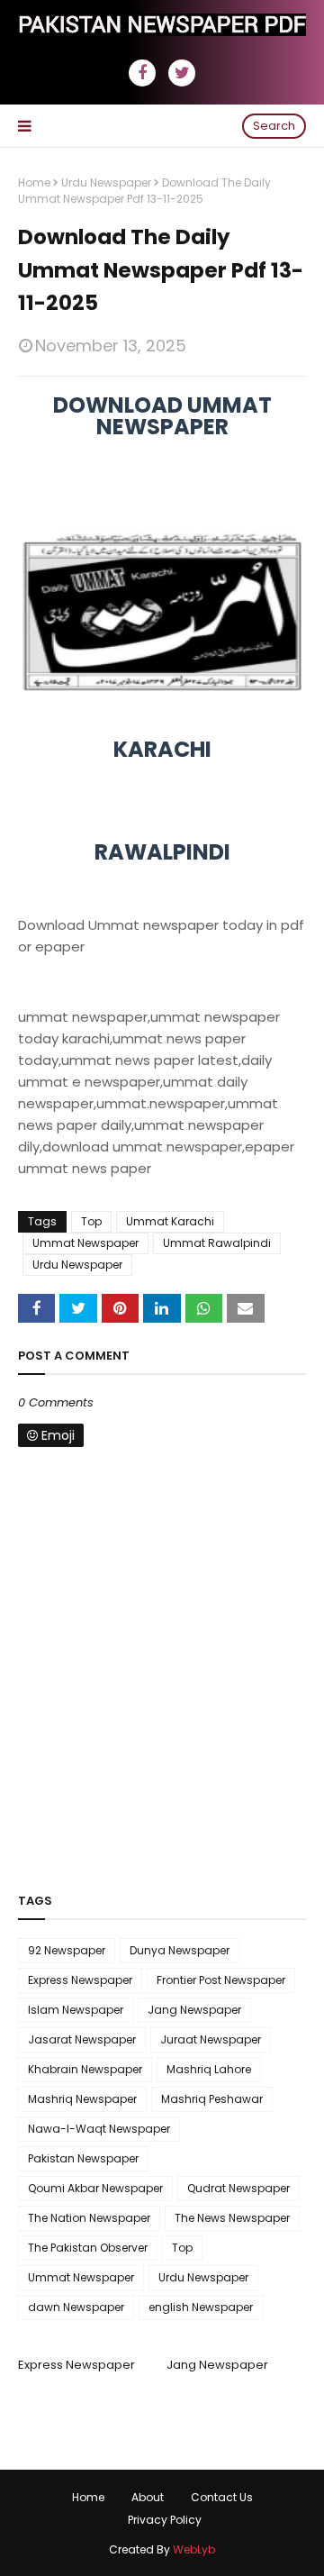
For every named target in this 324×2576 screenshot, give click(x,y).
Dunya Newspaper (180, 1950)
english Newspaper (201, 2307)
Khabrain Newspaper (85, 2069)
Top (91, 1221)
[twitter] (182, 73)
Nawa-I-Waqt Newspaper (99, 2129)
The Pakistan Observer (88, 2248)
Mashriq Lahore (209, 2069)
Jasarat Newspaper (82, 2039)
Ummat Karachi (170, 1221)
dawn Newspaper (76, 2307)
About (148, 2497)
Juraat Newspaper (211, 2039)
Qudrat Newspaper (238, 2188)
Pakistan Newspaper (83, 2158)
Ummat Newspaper (85, 1243)
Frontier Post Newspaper (221, 1980)
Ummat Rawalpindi (217, 1243)
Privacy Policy (165, 2520)
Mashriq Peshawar (212, 2099)
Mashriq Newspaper (82, 2099)
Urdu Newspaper (106, 182)
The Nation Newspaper (89, 2218)
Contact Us (222, 2497)
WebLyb (194, 2549)
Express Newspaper (80, 1980)
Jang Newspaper (194, 2010)
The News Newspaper (232, 2218)
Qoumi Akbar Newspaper (95, 2188)
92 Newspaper (67, 1950)
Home (34, 182)
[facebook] (142, 73)
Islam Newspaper (76, 2010)
